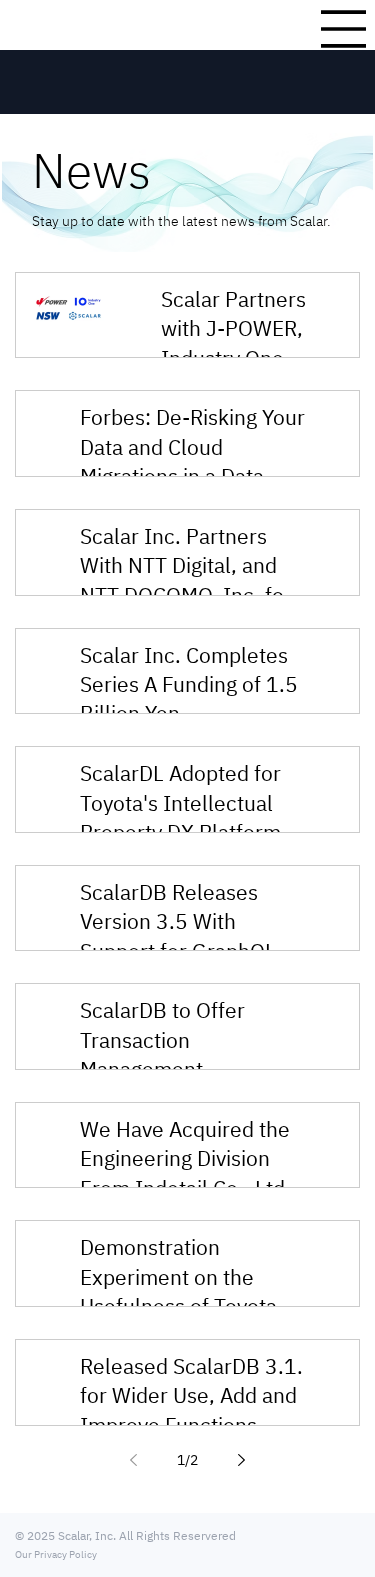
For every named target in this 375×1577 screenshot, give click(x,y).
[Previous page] (134, 1460)
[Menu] (343, 29)
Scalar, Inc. (87, 1535)
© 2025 (36, 1535)
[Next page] (242, 1460)
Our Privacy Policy (56, 1554)
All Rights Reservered (176, 1535)
